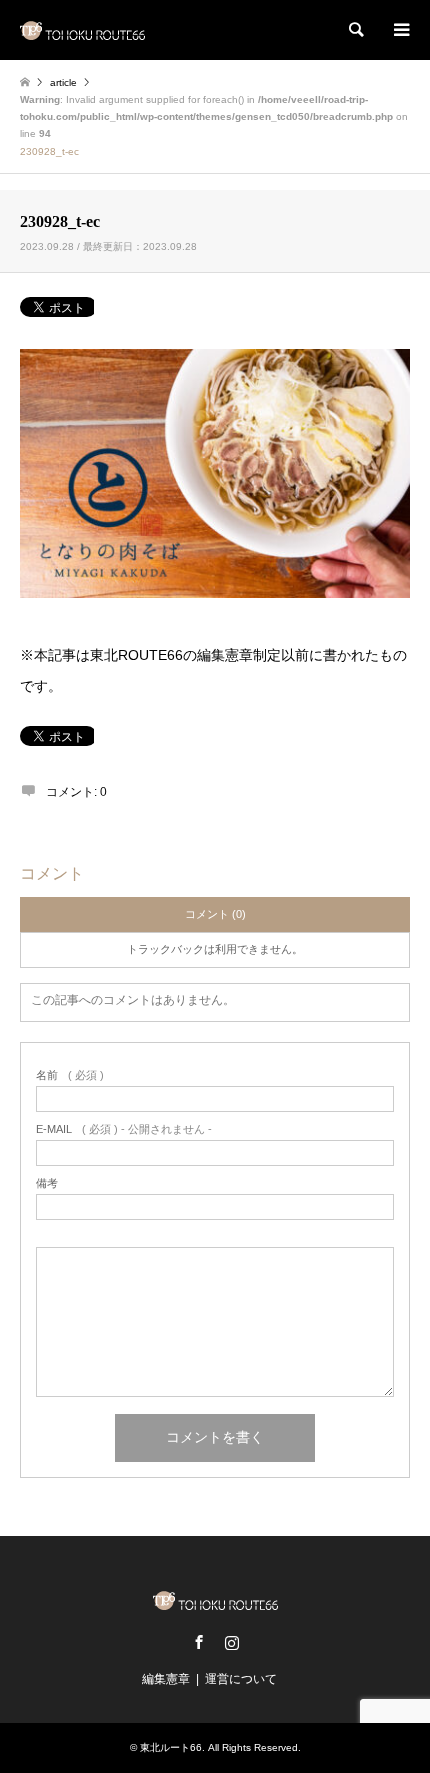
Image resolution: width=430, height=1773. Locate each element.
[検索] (355, 30)
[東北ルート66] (82, 30)
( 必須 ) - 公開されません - (124, 1129)
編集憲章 (166, 1679)
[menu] (400, 30)
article (63, 82)
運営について (241, 1679)
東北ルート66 (171, 1747)
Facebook (199, 1642)
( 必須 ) (70, 1075)
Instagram (232, 1642)
